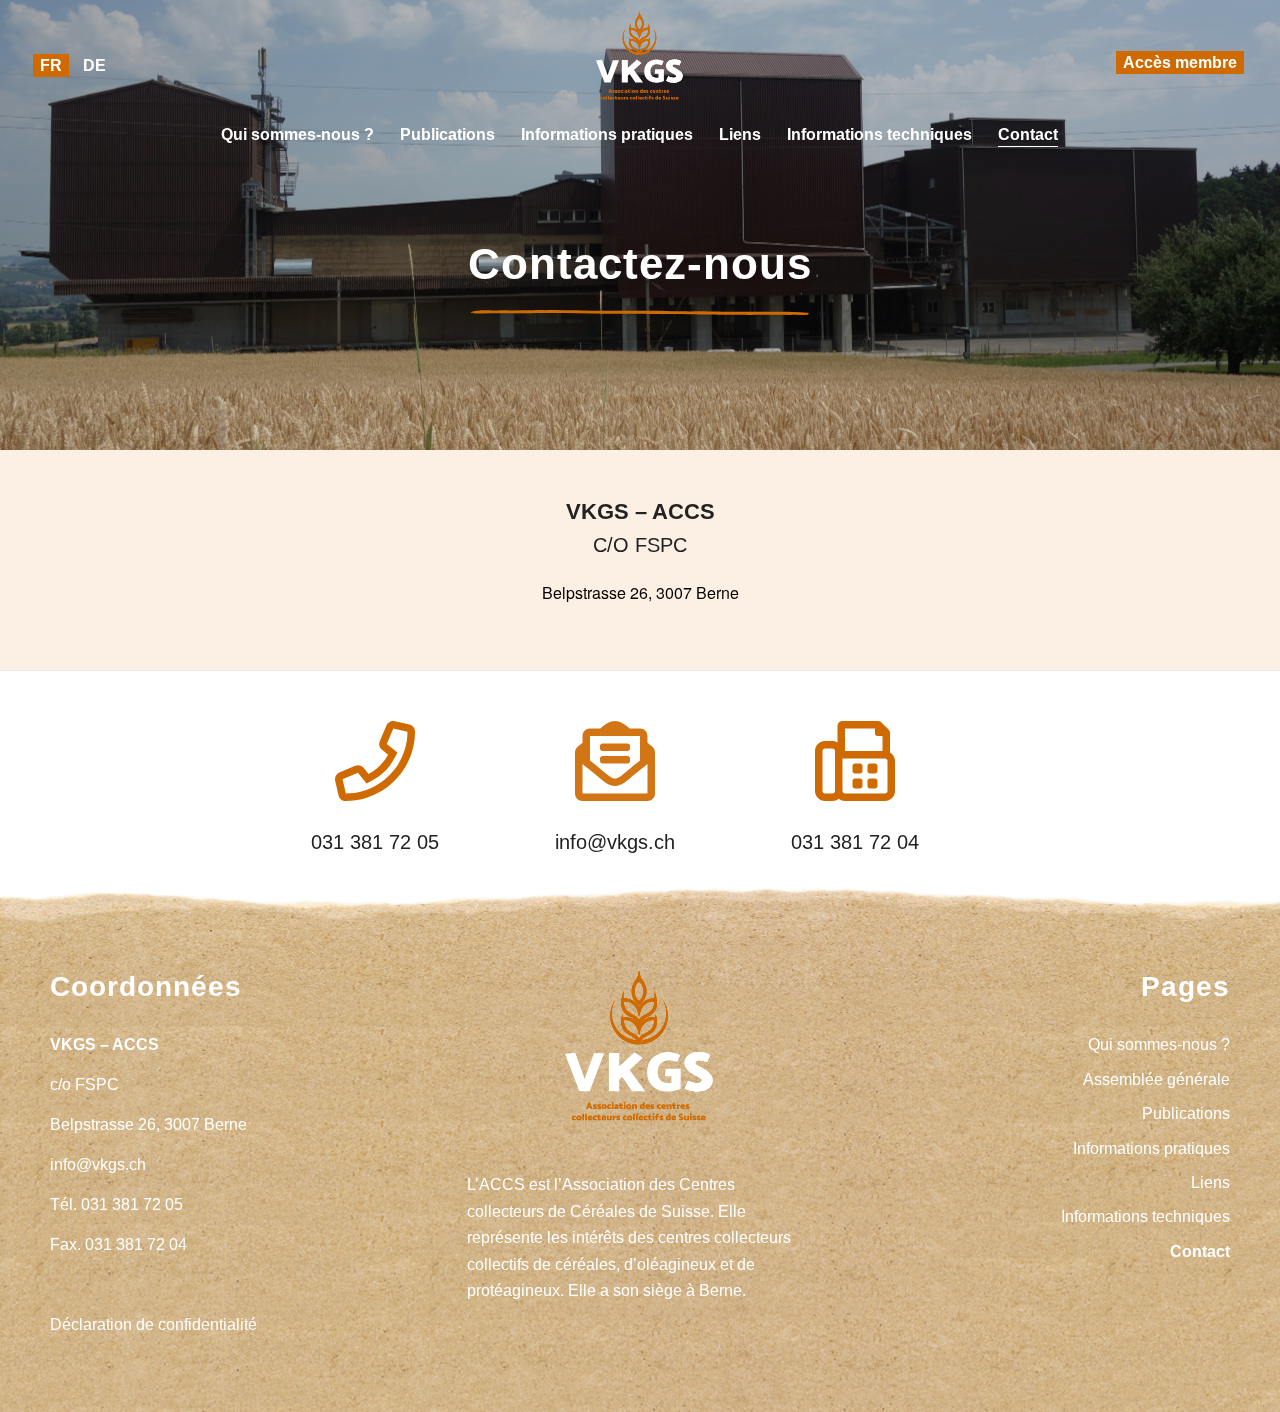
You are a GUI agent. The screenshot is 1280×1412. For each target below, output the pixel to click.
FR (51, 65)
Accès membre (1180, 62)
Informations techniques (1145, 1216)
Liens (1210, 1182)
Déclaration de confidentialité (153, 1324)
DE (94, 65)
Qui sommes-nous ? (1159, 1044)
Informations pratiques (1151, 1148)
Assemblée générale (1156, 1079)
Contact (1200, 1251)
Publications (1186, 1113)
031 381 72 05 (375, 842)
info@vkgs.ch (615, 842)
